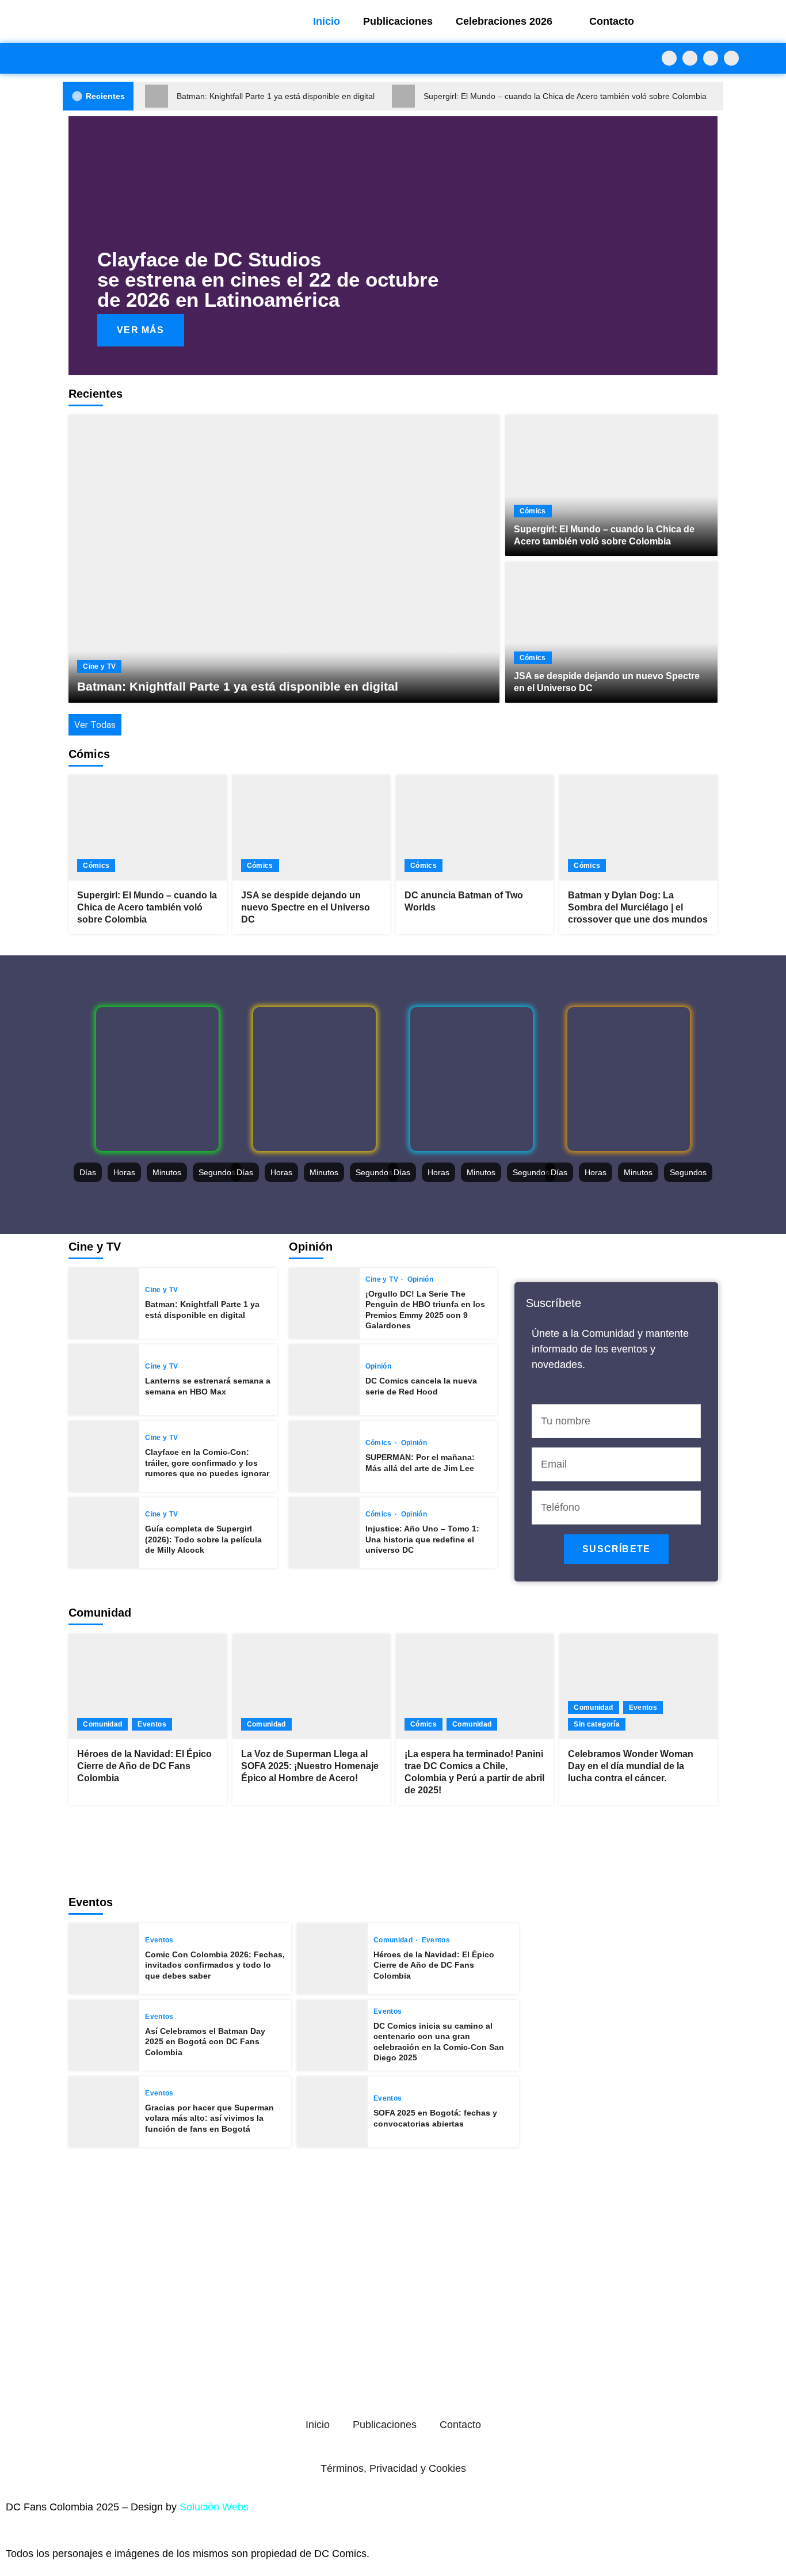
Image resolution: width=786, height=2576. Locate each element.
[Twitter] (690, 58)
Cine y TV (99, 666)
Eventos (152, 1724)
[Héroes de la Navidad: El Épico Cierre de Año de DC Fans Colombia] (147, 1687)
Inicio (327, 21)
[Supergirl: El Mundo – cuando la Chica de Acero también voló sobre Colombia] (611, 485)
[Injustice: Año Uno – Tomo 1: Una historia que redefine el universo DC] (324, 1533)
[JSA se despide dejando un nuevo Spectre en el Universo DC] (611, 632)
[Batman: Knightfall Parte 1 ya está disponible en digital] (284, 559)
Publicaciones (398, 21)
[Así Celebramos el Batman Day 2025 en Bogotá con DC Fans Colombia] (104, 2035)
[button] (80, 245)
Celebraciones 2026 (504, 21)
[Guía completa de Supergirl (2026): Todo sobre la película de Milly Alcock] (104, 1533)
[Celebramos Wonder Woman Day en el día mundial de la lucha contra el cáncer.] (638, 1687)
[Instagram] (711, 58)
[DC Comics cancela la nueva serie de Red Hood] (324, 1380)
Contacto (612, 21)
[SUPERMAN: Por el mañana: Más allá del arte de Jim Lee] (324, 1456)
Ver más (140, 330)
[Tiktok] (731, 58)
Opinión (420, 1279)
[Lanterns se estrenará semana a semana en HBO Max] (104, 1380)
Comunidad (102, 1724)
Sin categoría (597, 1724)
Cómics (533, 511)
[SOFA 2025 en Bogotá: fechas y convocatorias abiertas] (332, 2112)
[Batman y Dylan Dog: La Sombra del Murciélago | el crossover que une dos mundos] (638, 828)
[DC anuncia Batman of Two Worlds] (475, 828)
